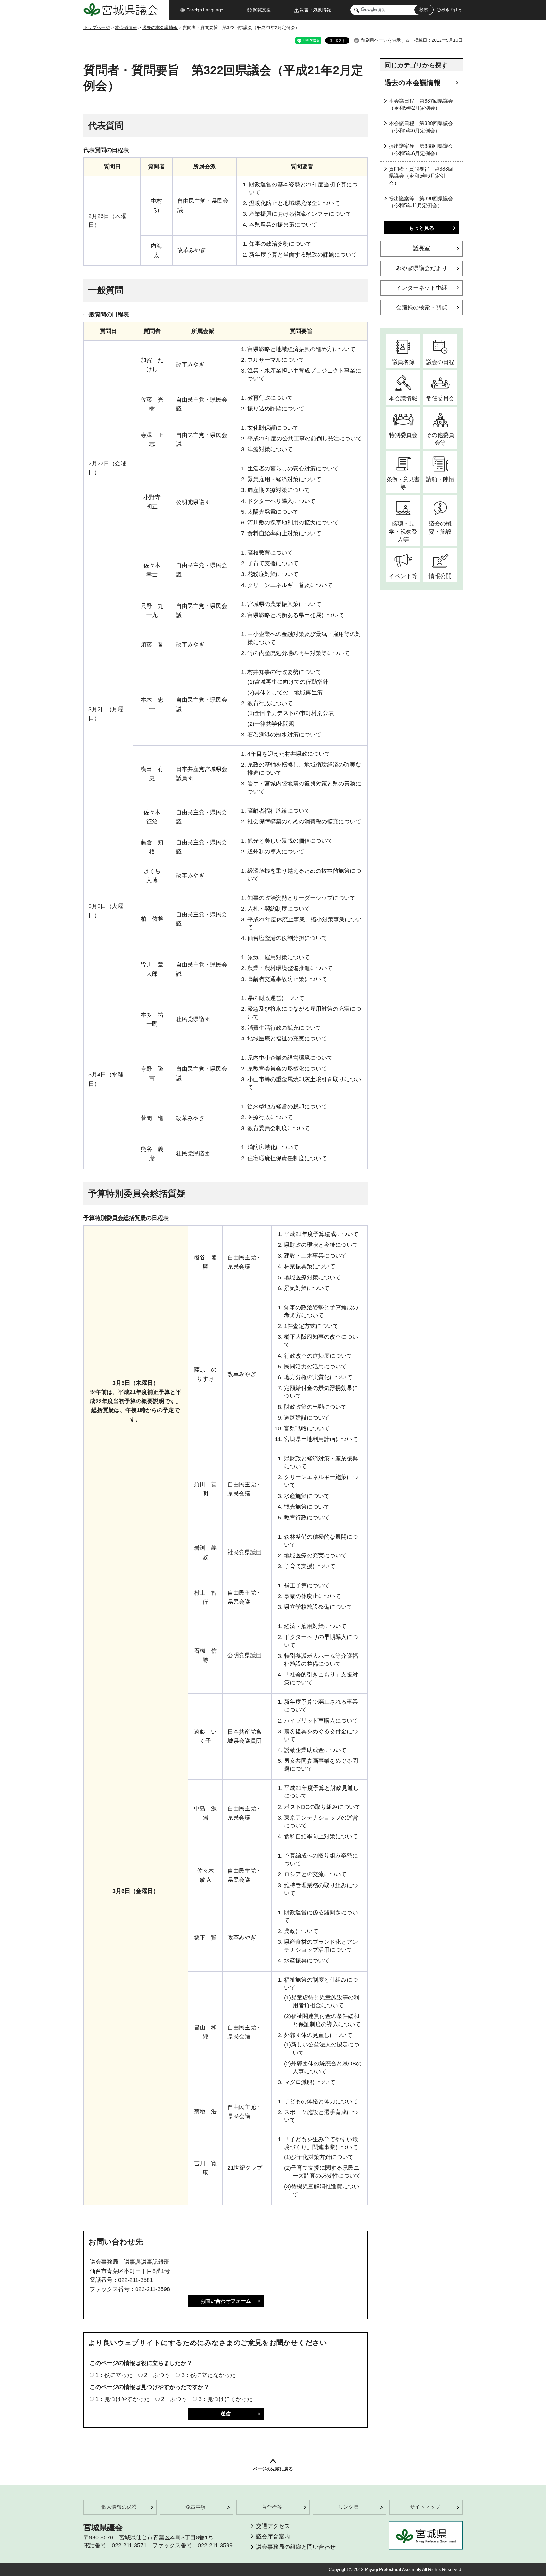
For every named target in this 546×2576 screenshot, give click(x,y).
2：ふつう (157, 2375)
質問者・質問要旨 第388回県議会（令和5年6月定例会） (421, 176)
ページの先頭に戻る (273, 2469)
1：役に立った (114, 2375)
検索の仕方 (452, 10)
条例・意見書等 (403, 483)
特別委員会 (403, 435)
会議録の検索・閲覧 (422, 307)
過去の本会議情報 (160, 27)
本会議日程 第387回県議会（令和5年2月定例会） (421, 104)
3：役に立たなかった (209, 2375)
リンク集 (349, 2507)
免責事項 (196, 2507)
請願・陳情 (440, 479)
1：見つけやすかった (123, 2399)
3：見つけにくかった (226, 2399)
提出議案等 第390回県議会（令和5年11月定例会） (421, 202)
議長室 (422, 248)
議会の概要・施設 (440, 527)
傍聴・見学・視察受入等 (403, 531)
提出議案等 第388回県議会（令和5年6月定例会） (421, 150)
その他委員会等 (440, 439)
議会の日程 (440, 362)
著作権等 (272, 2507)
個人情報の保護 (119, 2507)
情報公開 (440, 576)
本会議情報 (126, 27)
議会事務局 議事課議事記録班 (130, 2262)
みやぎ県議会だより (422, 268)
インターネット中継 (422, 288)
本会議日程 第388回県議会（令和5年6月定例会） (421, 127)
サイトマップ (425, 2507)
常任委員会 (440, 398)
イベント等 (403, 576)
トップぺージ (97, 27)
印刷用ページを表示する (385, 40)
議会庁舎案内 (273, 2537)
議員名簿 (403, 362)
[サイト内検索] (357, 10)
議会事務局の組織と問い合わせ (296, 2547)
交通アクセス (273, 2526)
